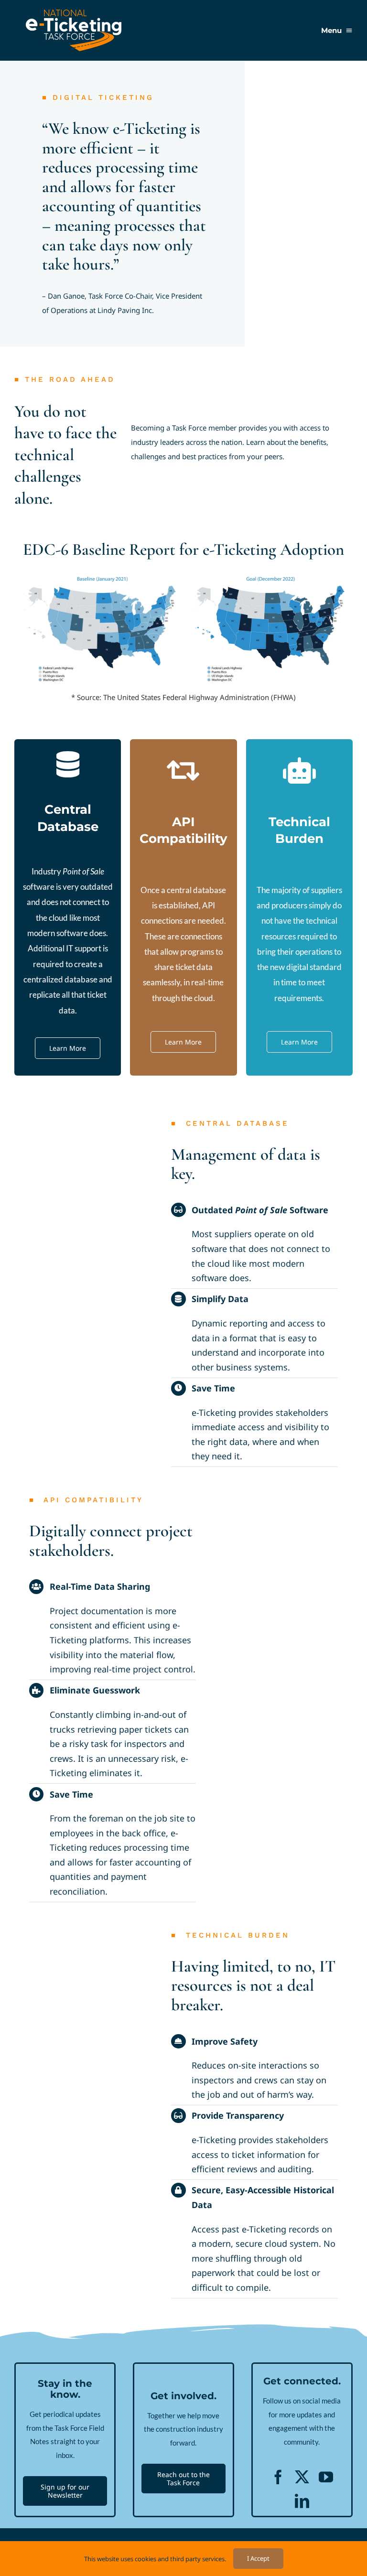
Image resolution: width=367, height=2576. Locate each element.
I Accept (258, 2558)
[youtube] (326, 2477)
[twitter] (302, 2477)
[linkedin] (302, 2501)
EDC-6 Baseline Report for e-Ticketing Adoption (183, 550)
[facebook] (278, 2477)
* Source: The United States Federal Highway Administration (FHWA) (183, 697)
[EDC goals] (183, 570)
